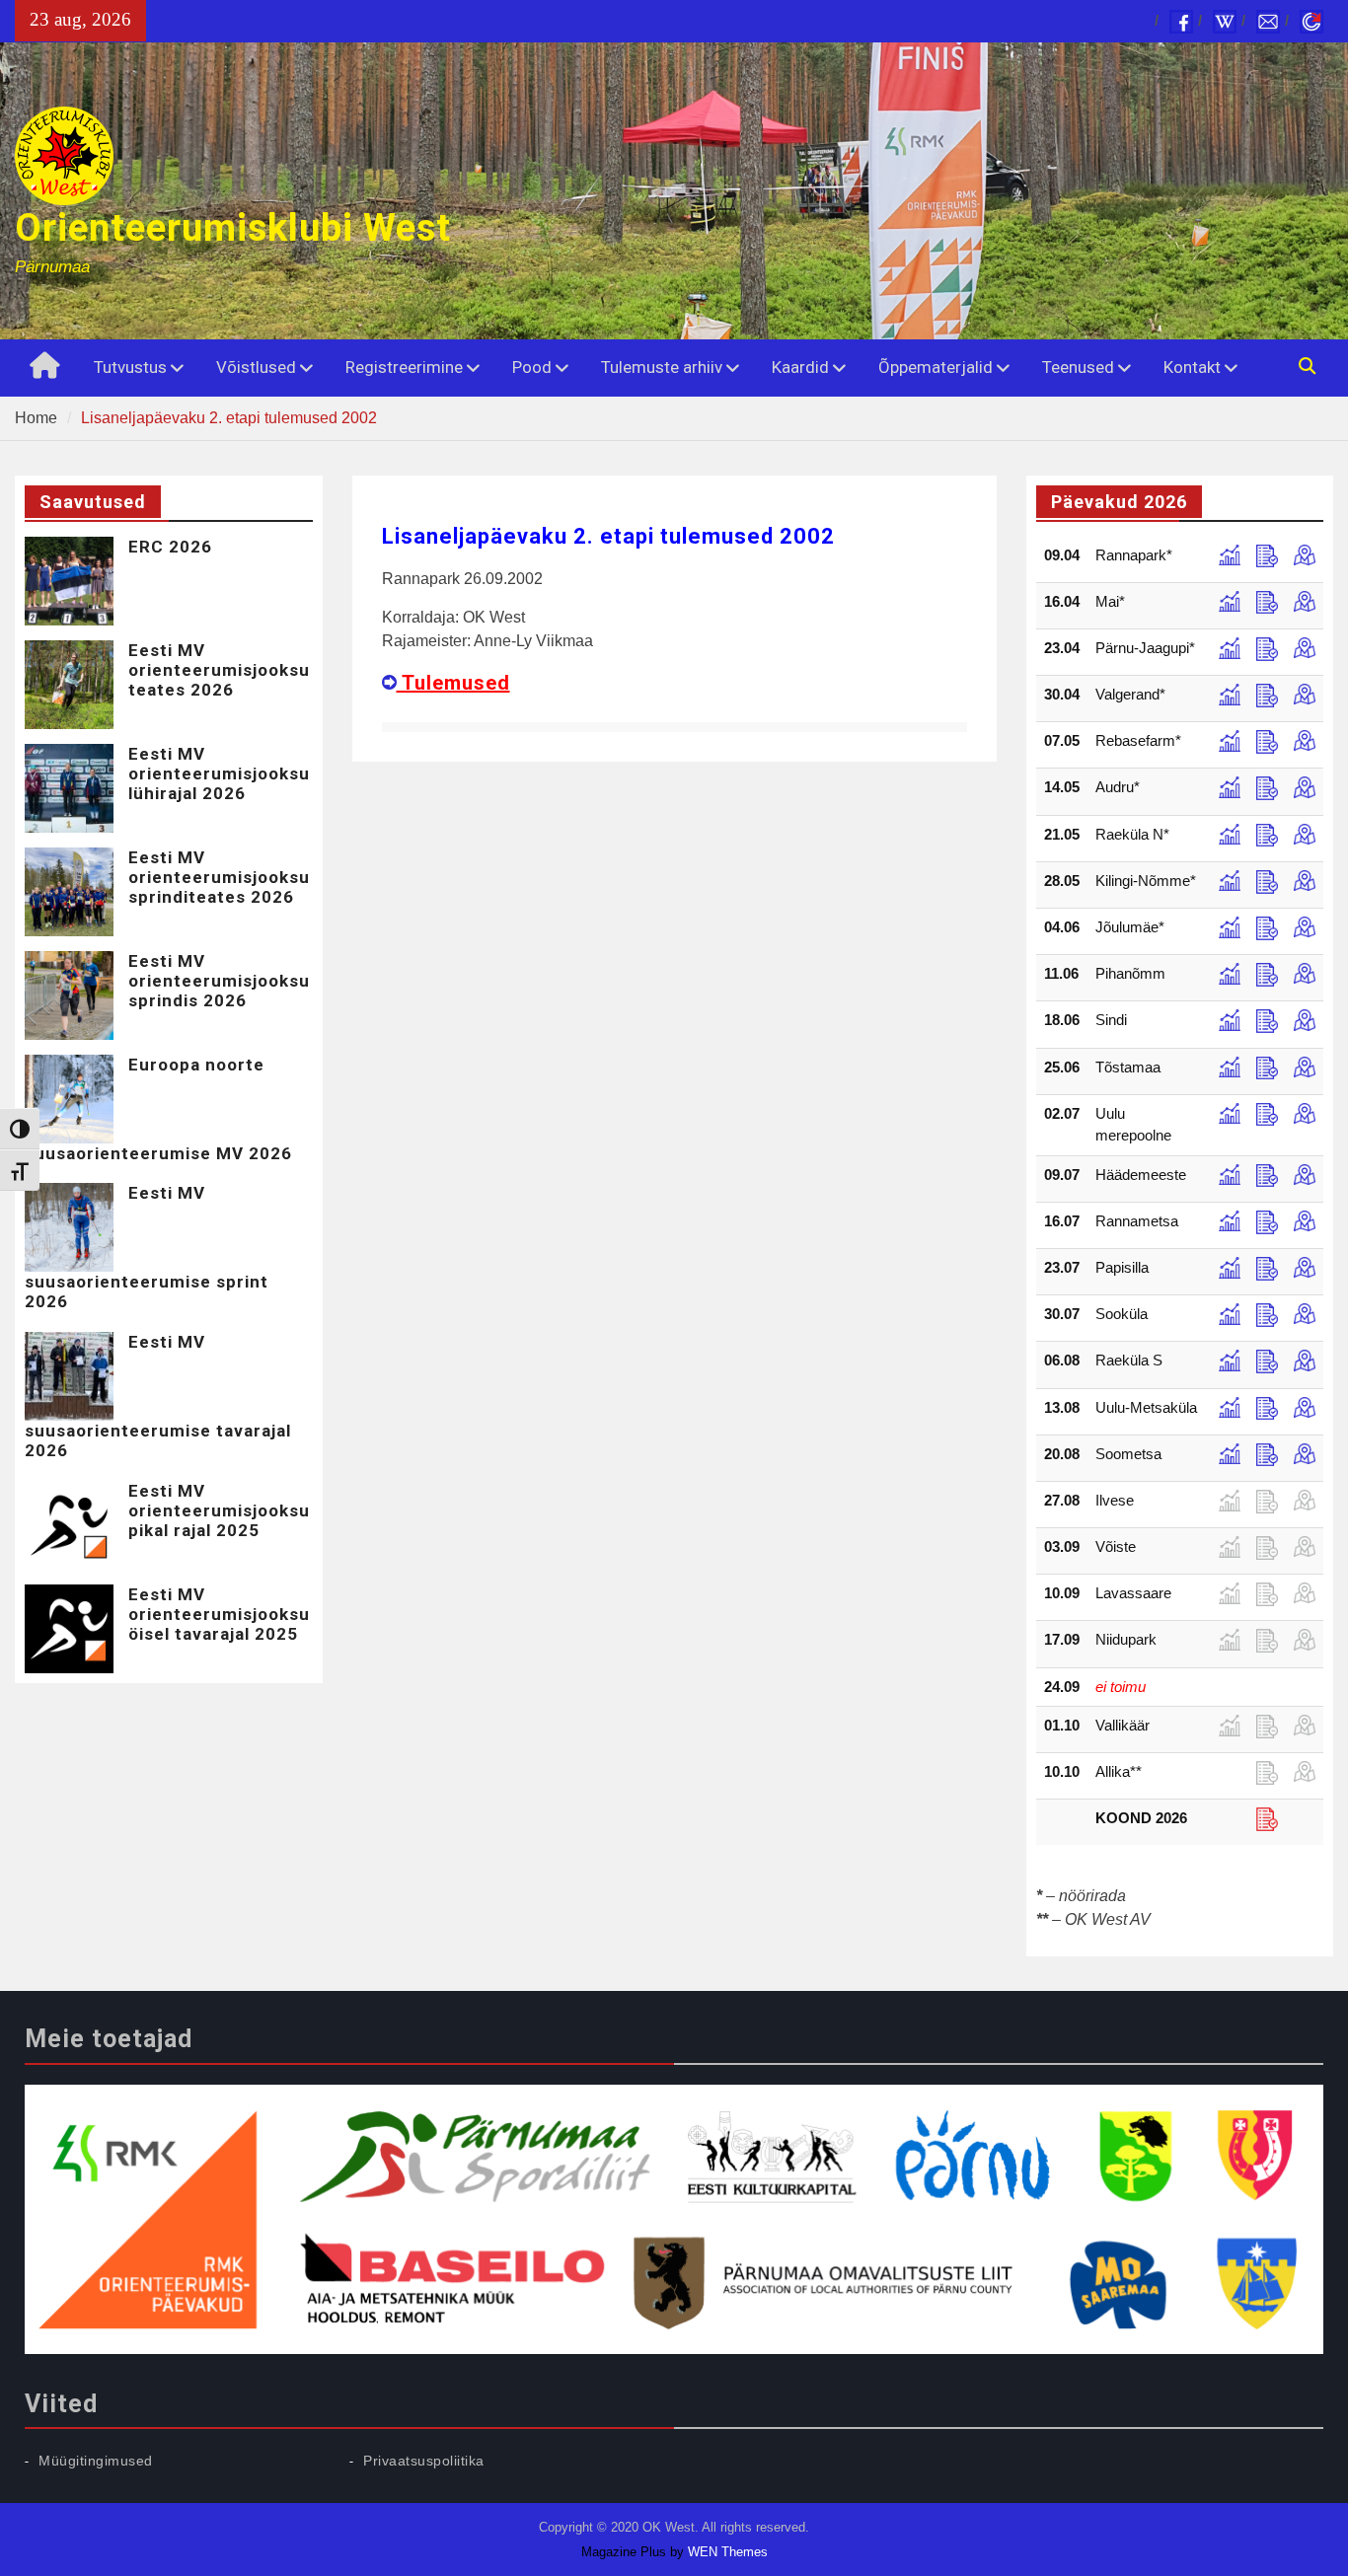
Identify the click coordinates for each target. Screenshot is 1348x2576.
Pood (532, 367)
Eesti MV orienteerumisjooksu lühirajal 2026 (219, 774)
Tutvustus (130, 367)
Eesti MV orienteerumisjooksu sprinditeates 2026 (219, 878)
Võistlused (256, 367)
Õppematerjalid (936, 367)
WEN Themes (728, 2552)
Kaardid (800, 367)
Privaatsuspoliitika (424, 2461)
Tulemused (453, 683)
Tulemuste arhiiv (662, 367)
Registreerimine (404, 367)
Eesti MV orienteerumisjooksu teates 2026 (219, 670)
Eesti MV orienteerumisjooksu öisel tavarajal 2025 (219, 1615)
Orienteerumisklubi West (233, 228)
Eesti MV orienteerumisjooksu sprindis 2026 (219, 981)
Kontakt (1192, 367)
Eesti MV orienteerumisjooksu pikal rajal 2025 (219, 1511)
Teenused (1078, 367)
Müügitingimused (96, 2461)
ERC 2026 (170, 547)
